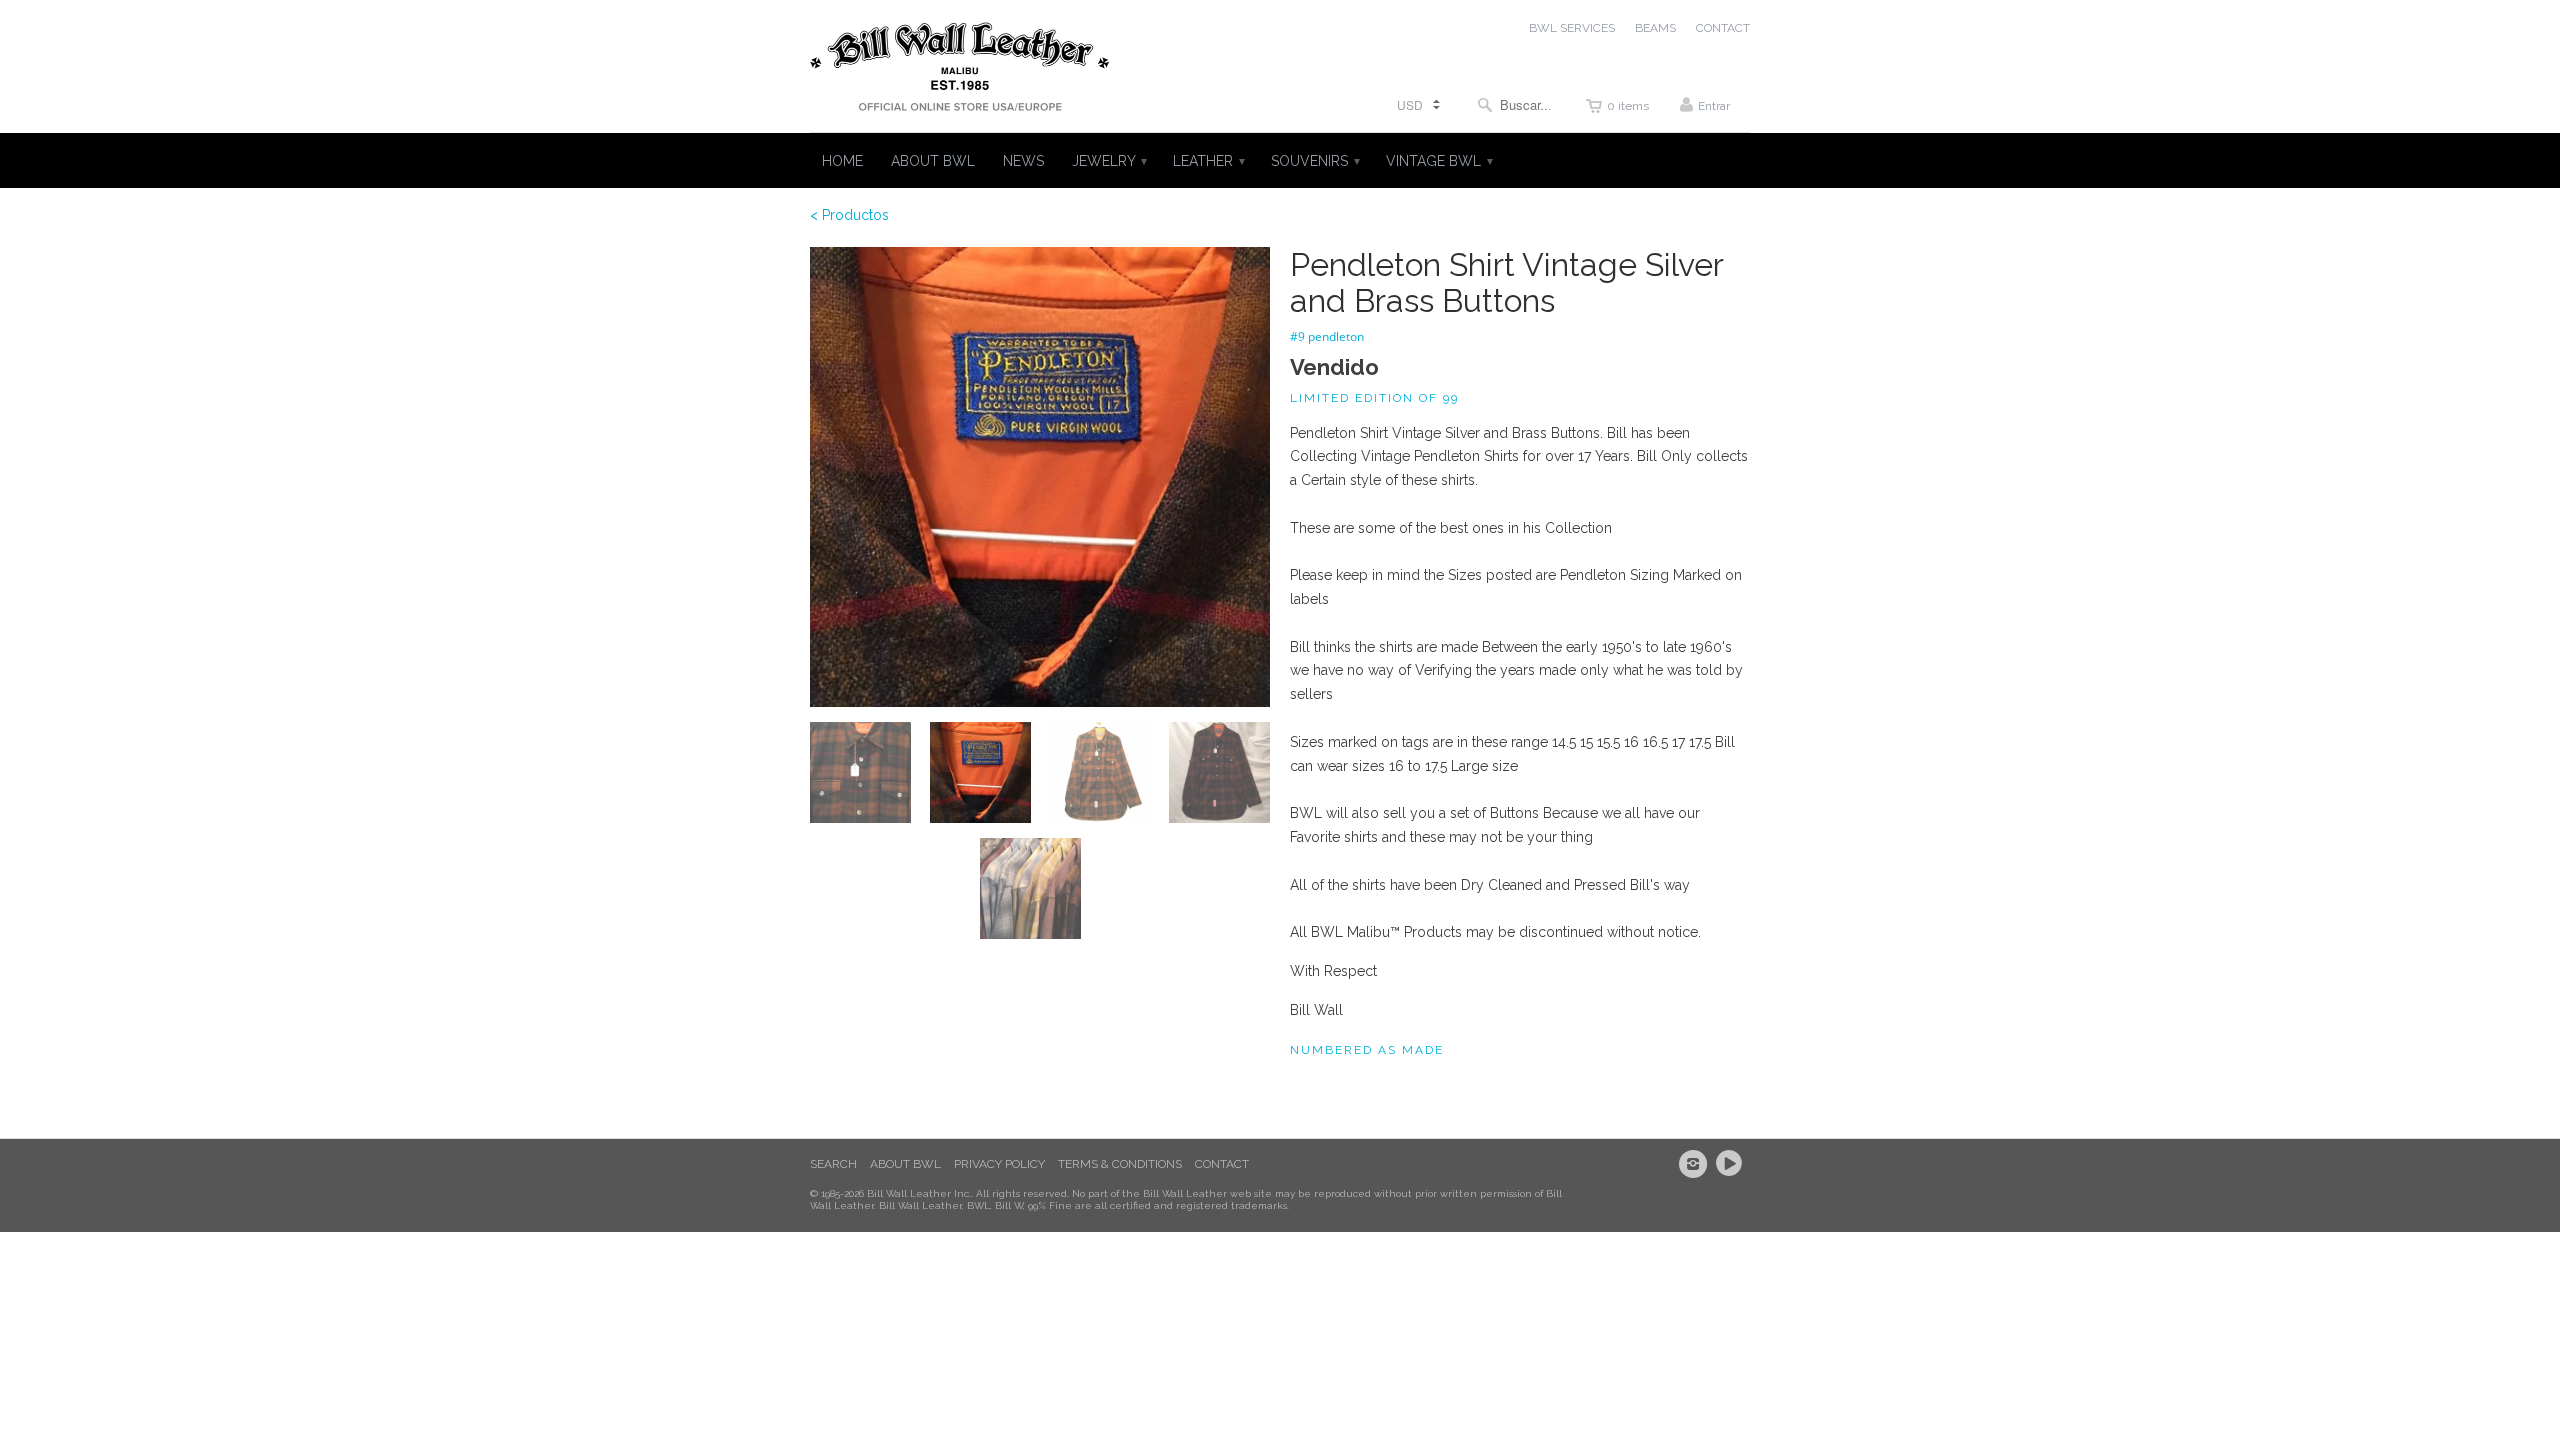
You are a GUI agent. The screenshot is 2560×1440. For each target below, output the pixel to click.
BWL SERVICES (1572, 28)
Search (833, 1164)
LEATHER (1208, 161)
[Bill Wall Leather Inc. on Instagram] (1696, 1164)
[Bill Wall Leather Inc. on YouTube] (1732, 1164)
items (1628, 106)
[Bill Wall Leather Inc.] (960, 71)
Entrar (1714, 106)
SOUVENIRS (1314, 161)
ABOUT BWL (933, 161)
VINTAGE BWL (1438, 161)
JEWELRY (1108, 161)
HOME (842, 161)
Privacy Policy (999, 1164)
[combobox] (1514, 104)
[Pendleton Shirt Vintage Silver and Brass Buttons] (1040, 477)
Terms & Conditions (1120, 1164)
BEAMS (1655, 28)
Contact (1222, 1164)
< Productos (849, 215)
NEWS (1023, 161)
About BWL (905, 1164)
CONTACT (1723, 28)
